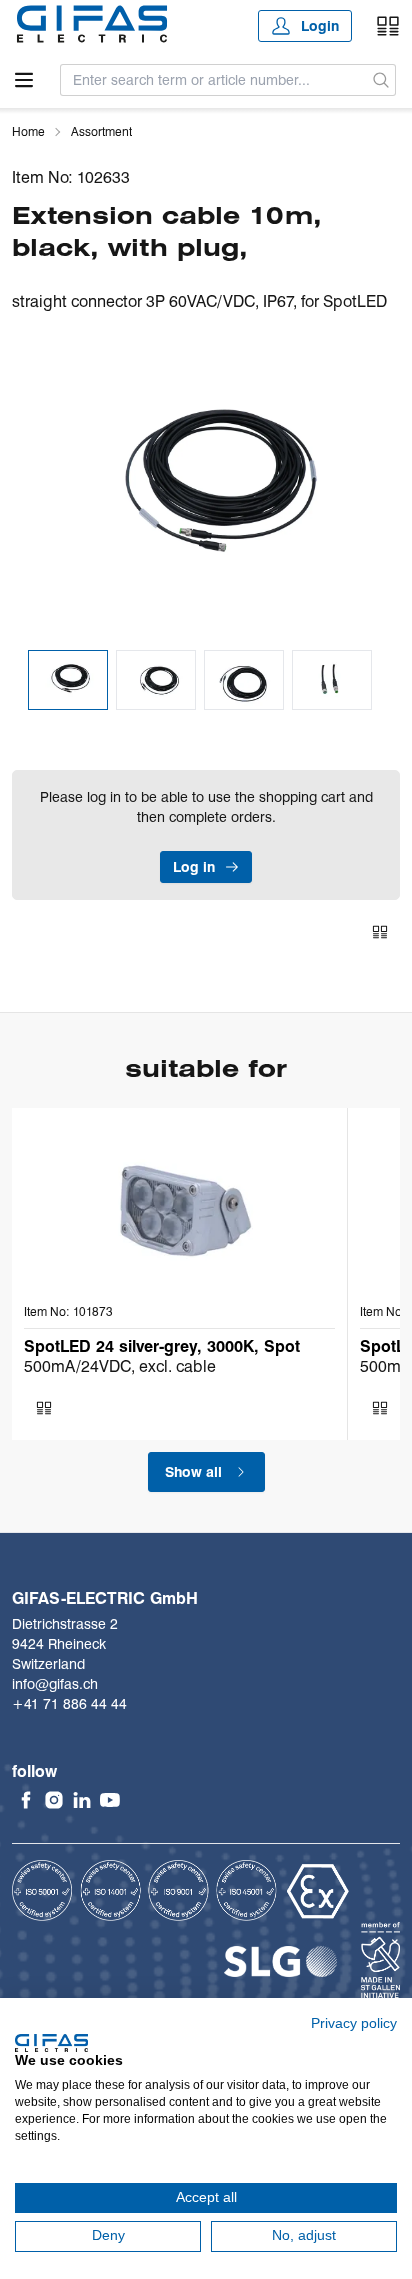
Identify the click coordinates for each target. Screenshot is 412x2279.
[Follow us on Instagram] (54, 1800)
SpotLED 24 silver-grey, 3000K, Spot (162, 1346)
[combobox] (214, 80)
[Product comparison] (388, 26)
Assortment (101, 131)
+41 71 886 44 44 (69, 1704)
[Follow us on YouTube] (110, 1800)
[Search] (381, 80)
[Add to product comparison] (380, 932)
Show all (193, 1472)
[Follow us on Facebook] (26, 1800)
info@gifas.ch (55, 1684)
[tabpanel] (206, 488)
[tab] (68, 680)
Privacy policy (354, 2023)
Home (28, 131)
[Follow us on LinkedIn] (82, 1800)
